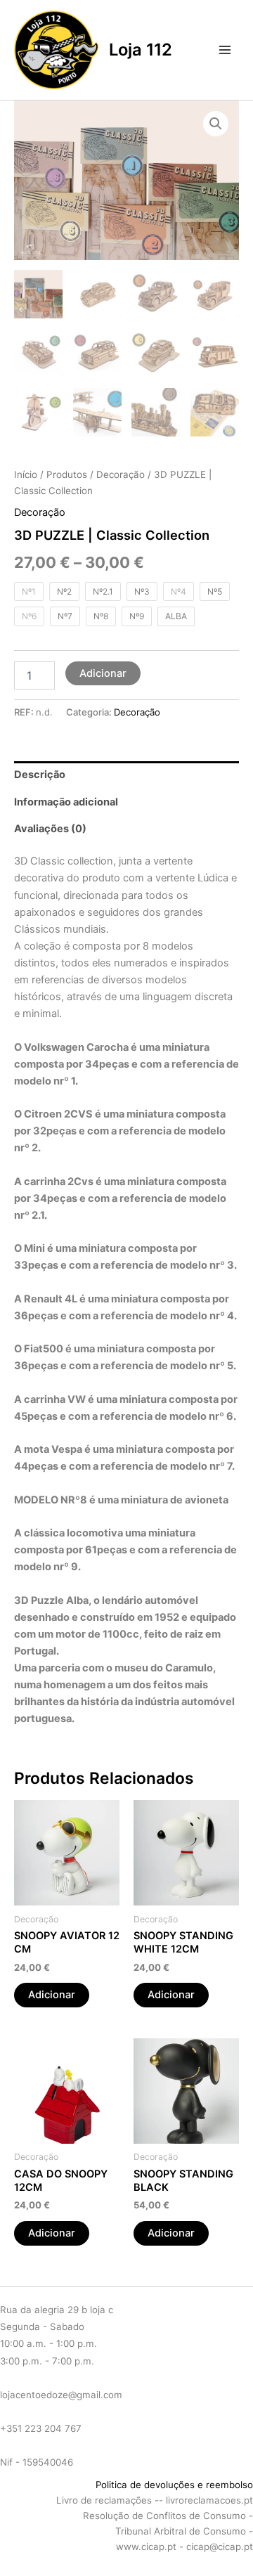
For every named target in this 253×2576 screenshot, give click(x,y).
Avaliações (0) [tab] (50, 829)
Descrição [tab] (40, 775)
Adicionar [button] (52, 1995)
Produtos (67, 474)
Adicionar (103, 673)
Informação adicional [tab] (66, 802)
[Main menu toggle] (225, 50)
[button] (216, 124)
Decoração (121, 474)
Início (26, 474)
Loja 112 (141, 50)
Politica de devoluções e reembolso (173, 2485)
